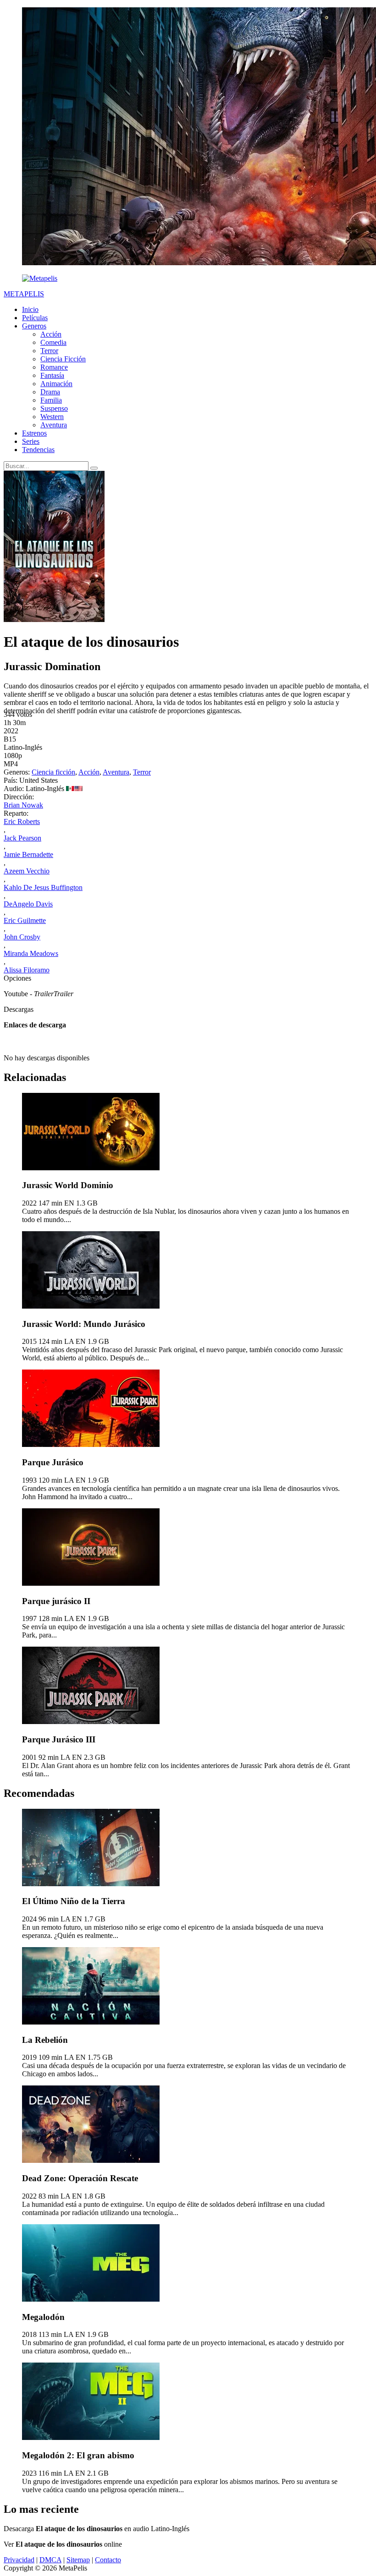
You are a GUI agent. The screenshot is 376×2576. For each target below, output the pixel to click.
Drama (50, 392)
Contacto (108, 2560)
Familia (51, 400)
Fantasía (52, 375)
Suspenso (54, 408)
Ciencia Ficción (63, 359)
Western (52, 417)
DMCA (50, 2560)
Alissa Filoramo (27, 970)
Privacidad (19, 2560)
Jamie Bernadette (28, 854)
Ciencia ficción (53, 772)
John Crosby (22, 937)
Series (31, 441)
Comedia (53, 342)
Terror (49, 351)
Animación (56, 384)
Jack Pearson (22, 838)
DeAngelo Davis (28, 904)
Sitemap (78, 2560)
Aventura (54, 425)
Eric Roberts (22, 821)
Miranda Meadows (31, 953)
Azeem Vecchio (27, 871)
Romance (54, 367)
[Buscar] (94, 468)
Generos (34, 326)
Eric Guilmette (25, 920)
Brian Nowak (23, 805)
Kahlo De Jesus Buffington (43, 887)
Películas (35, 318)
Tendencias (38, 450)
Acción (51, 334)
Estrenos (34, 433)
